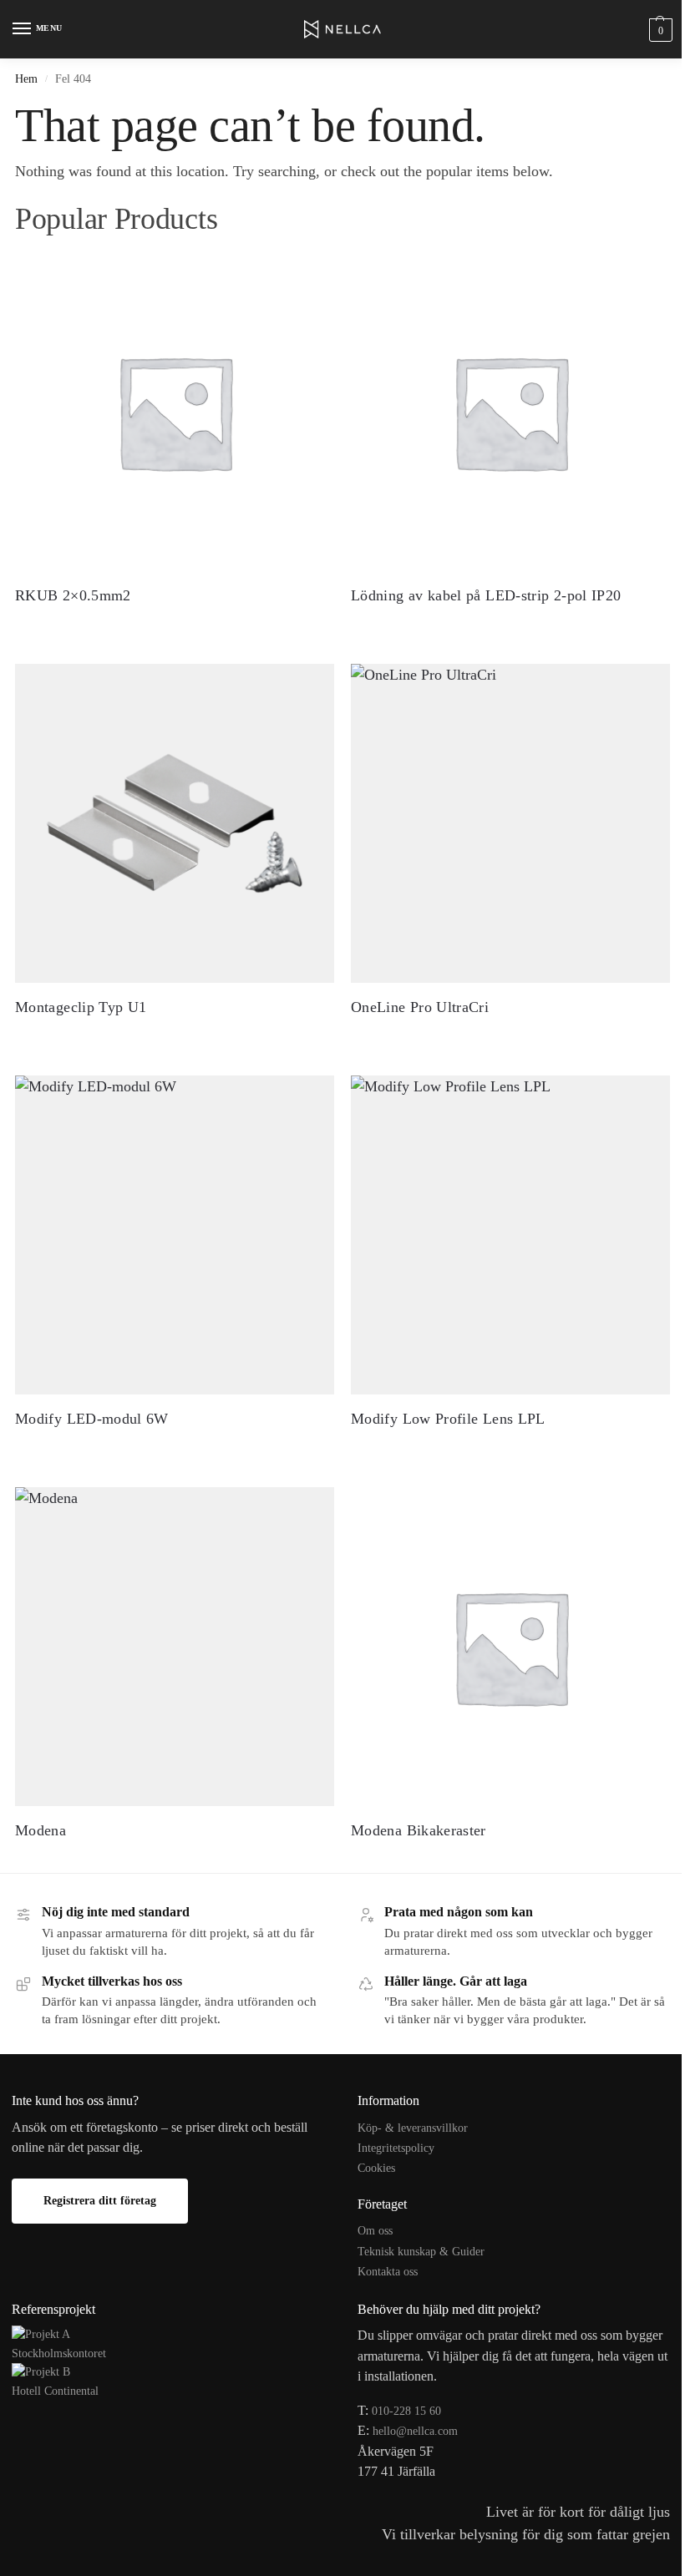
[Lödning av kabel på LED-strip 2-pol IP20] (510, 412)
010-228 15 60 (406, 2411)
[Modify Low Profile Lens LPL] (510, 1235)
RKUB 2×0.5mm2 (73, 595)
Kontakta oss (388, 2272)
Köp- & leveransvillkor (413, 2128)
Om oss (375, 2231)
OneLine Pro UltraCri (420, 1007)
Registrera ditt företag (100, 2201)
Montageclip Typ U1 (81, 1007)
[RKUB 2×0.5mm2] (175, 412)
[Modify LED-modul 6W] (175, 1235)
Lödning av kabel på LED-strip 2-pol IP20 (486, 595)
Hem (26, 78)
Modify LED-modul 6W (92, 1419)
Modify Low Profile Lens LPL (448, 1419)
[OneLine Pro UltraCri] (510, 823)
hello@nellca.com (415, 2431)
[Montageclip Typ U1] (175, 823)
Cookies (376, 2168)
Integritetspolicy (396, 2148)
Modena (41, 1830)
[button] (659, 30)
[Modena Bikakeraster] (510, 1647)
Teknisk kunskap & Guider (421, 2252)
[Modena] (175, 1647)
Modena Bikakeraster (419, 1830)
